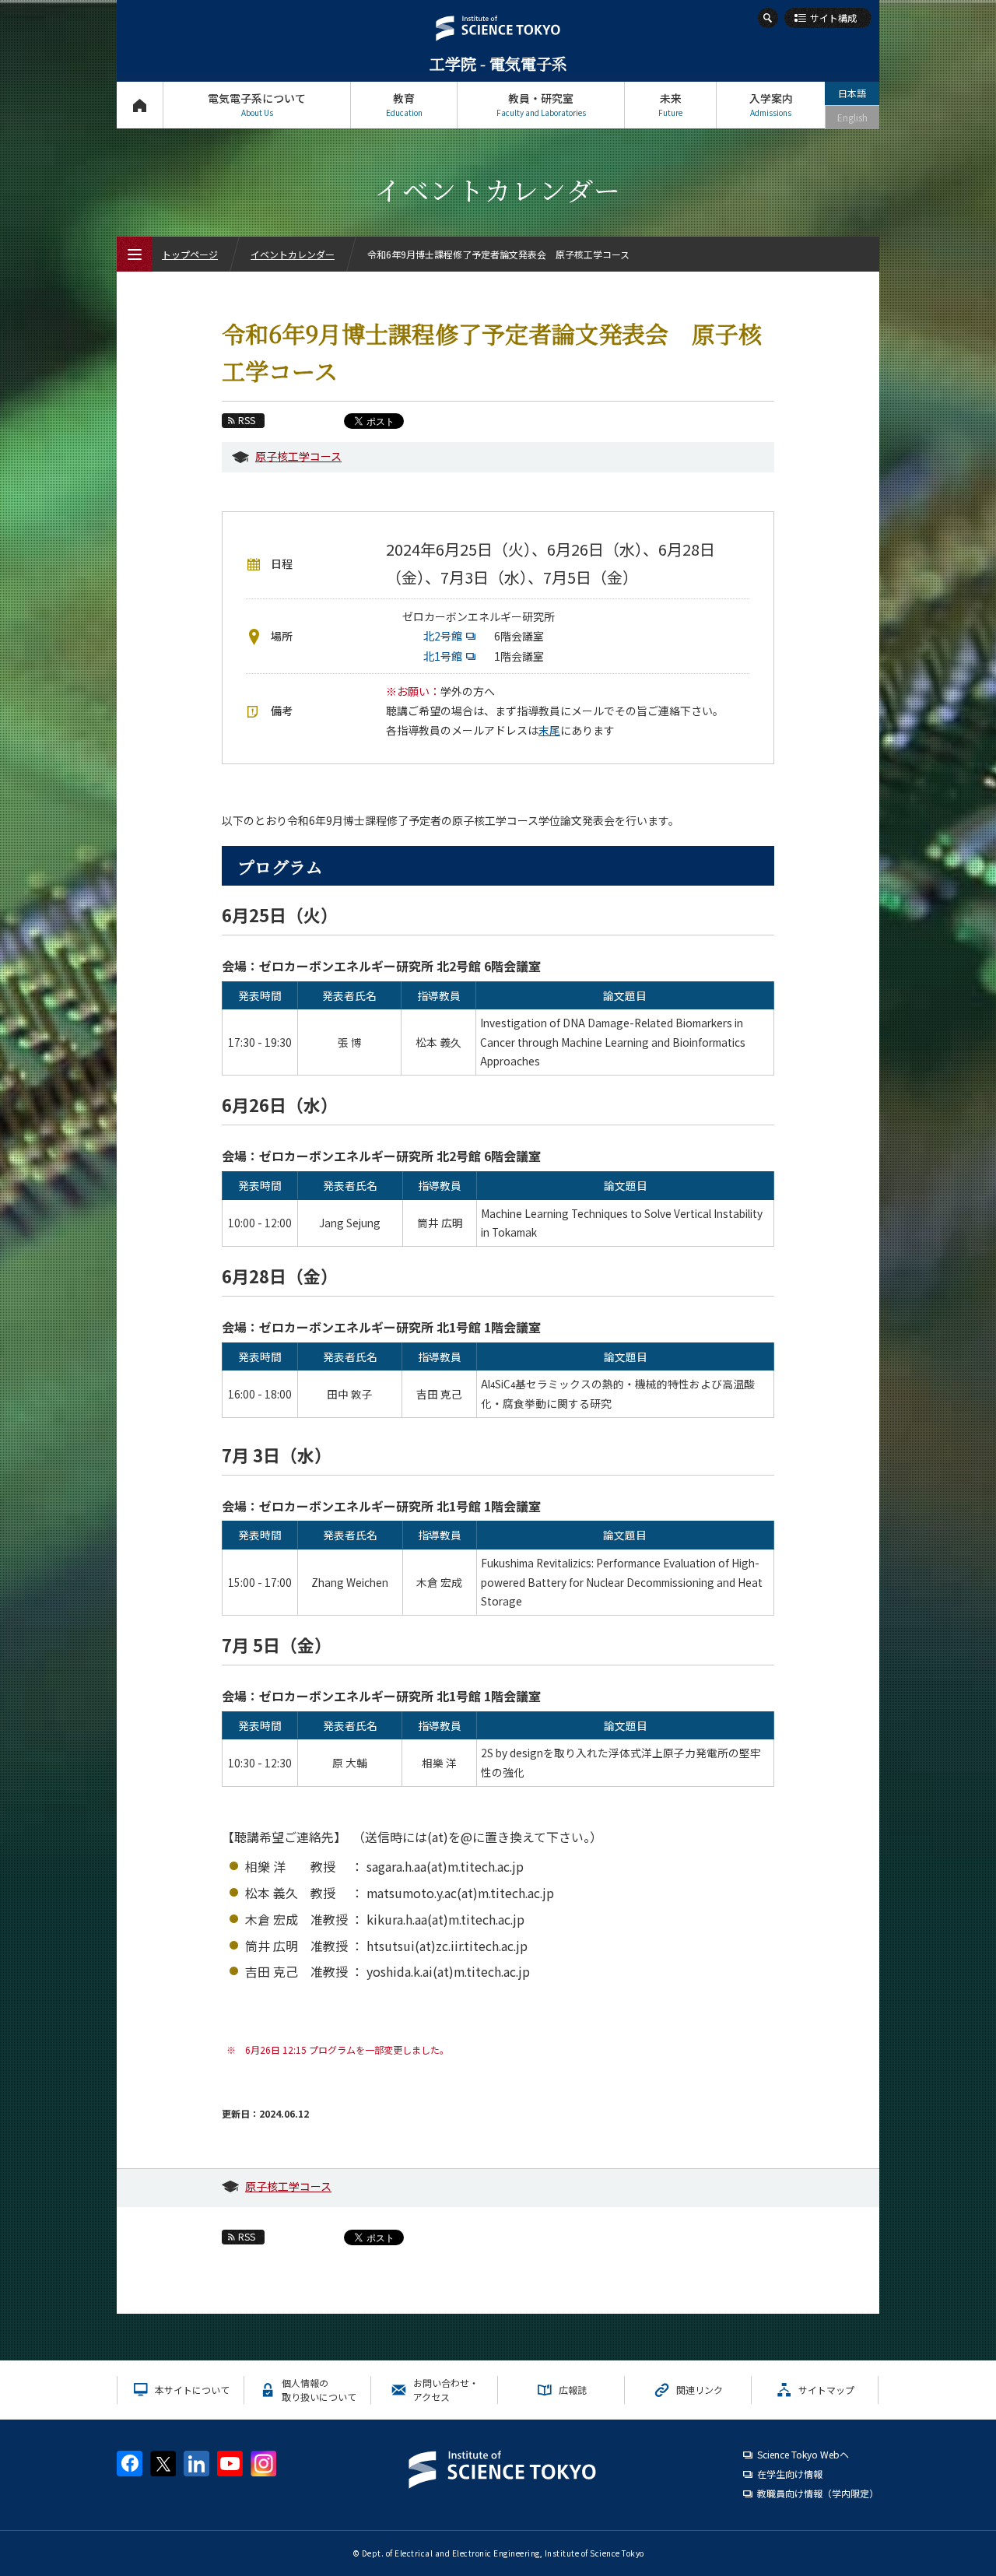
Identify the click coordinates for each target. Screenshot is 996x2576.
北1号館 (445, 656)
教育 (404, 104)
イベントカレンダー (293, 254)
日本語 (852, 93)
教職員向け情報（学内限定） (818, 2493)
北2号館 (445, 636)
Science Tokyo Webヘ (803, 2454)
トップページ (140, 105)
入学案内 (771, 104)
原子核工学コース (298, 456)
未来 (670, 104)
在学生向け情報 (790, 2474)
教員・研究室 (541, 104)
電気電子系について (257, 104)
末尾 (549, 730)
